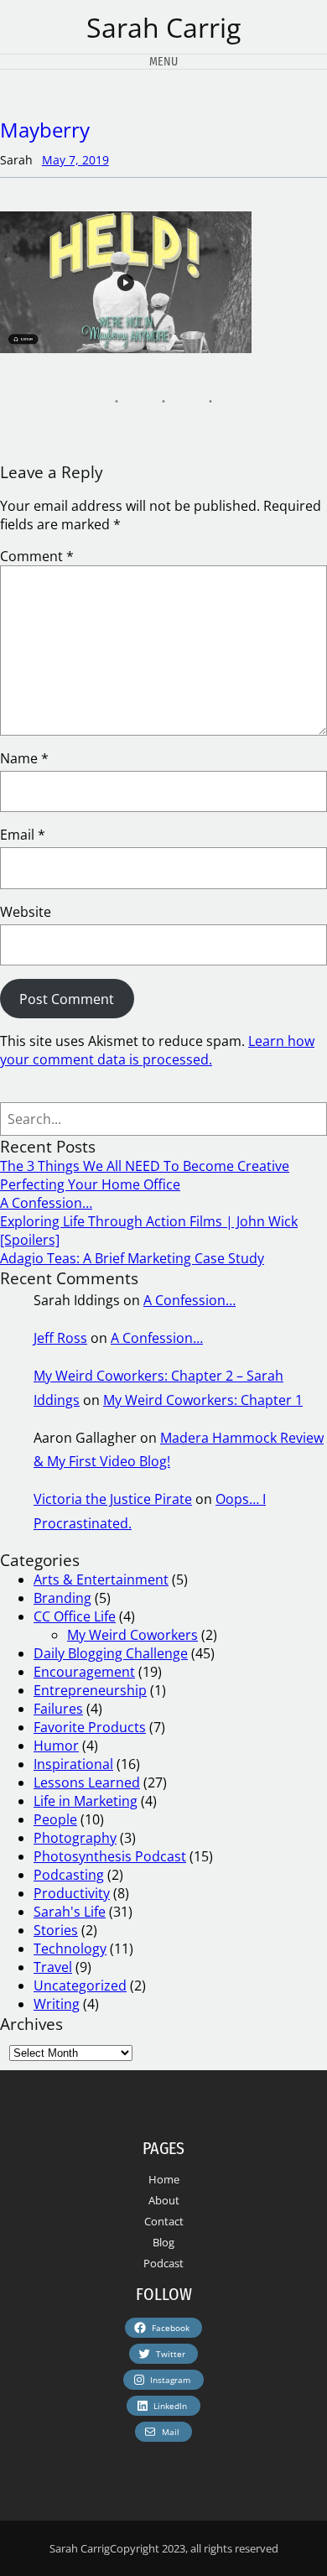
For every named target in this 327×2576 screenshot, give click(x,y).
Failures (58, 1709)
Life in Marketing (86, 1801)
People (55, 1819)
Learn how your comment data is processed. (157, 1050)
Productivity (72, 1893)
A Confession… (46, 1203)
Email (23, 835)
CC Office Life (75, 1616)
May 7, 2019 (75, 160)
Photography (75, 1838)
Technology (70, 1949)
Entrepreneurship (90, 1690)
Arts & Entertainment (101, 1579)
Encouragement (84, 1672)
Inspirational (73, 1764)
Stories (56, 1930)
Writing (57, 2004)
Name (24, 758)
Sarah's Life (70, 1912)
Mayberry (45, 130)
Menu (163, 62)
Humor (56, 1746)
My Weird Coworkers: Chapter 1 (203, 1400)
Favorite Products (90, 1727)
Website (26, 912)
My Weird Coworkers (132, 1635)
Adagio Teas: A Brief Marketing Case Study (132, 1258)
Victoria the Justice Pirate (113, 1499)
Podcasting (69, 1875)
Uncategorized (80, 1985)
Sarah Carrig (163, 27)
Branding (62, 1598)
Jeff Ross (60, 1338)
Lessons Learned (87, 1782)
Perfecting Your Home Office (90, 1184)
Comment (37, 556)
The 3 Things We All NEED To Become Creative (145, 1166)
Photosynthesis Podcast (110, 1856)
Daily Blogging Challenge (111, 1653)
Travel (53, 1967)
